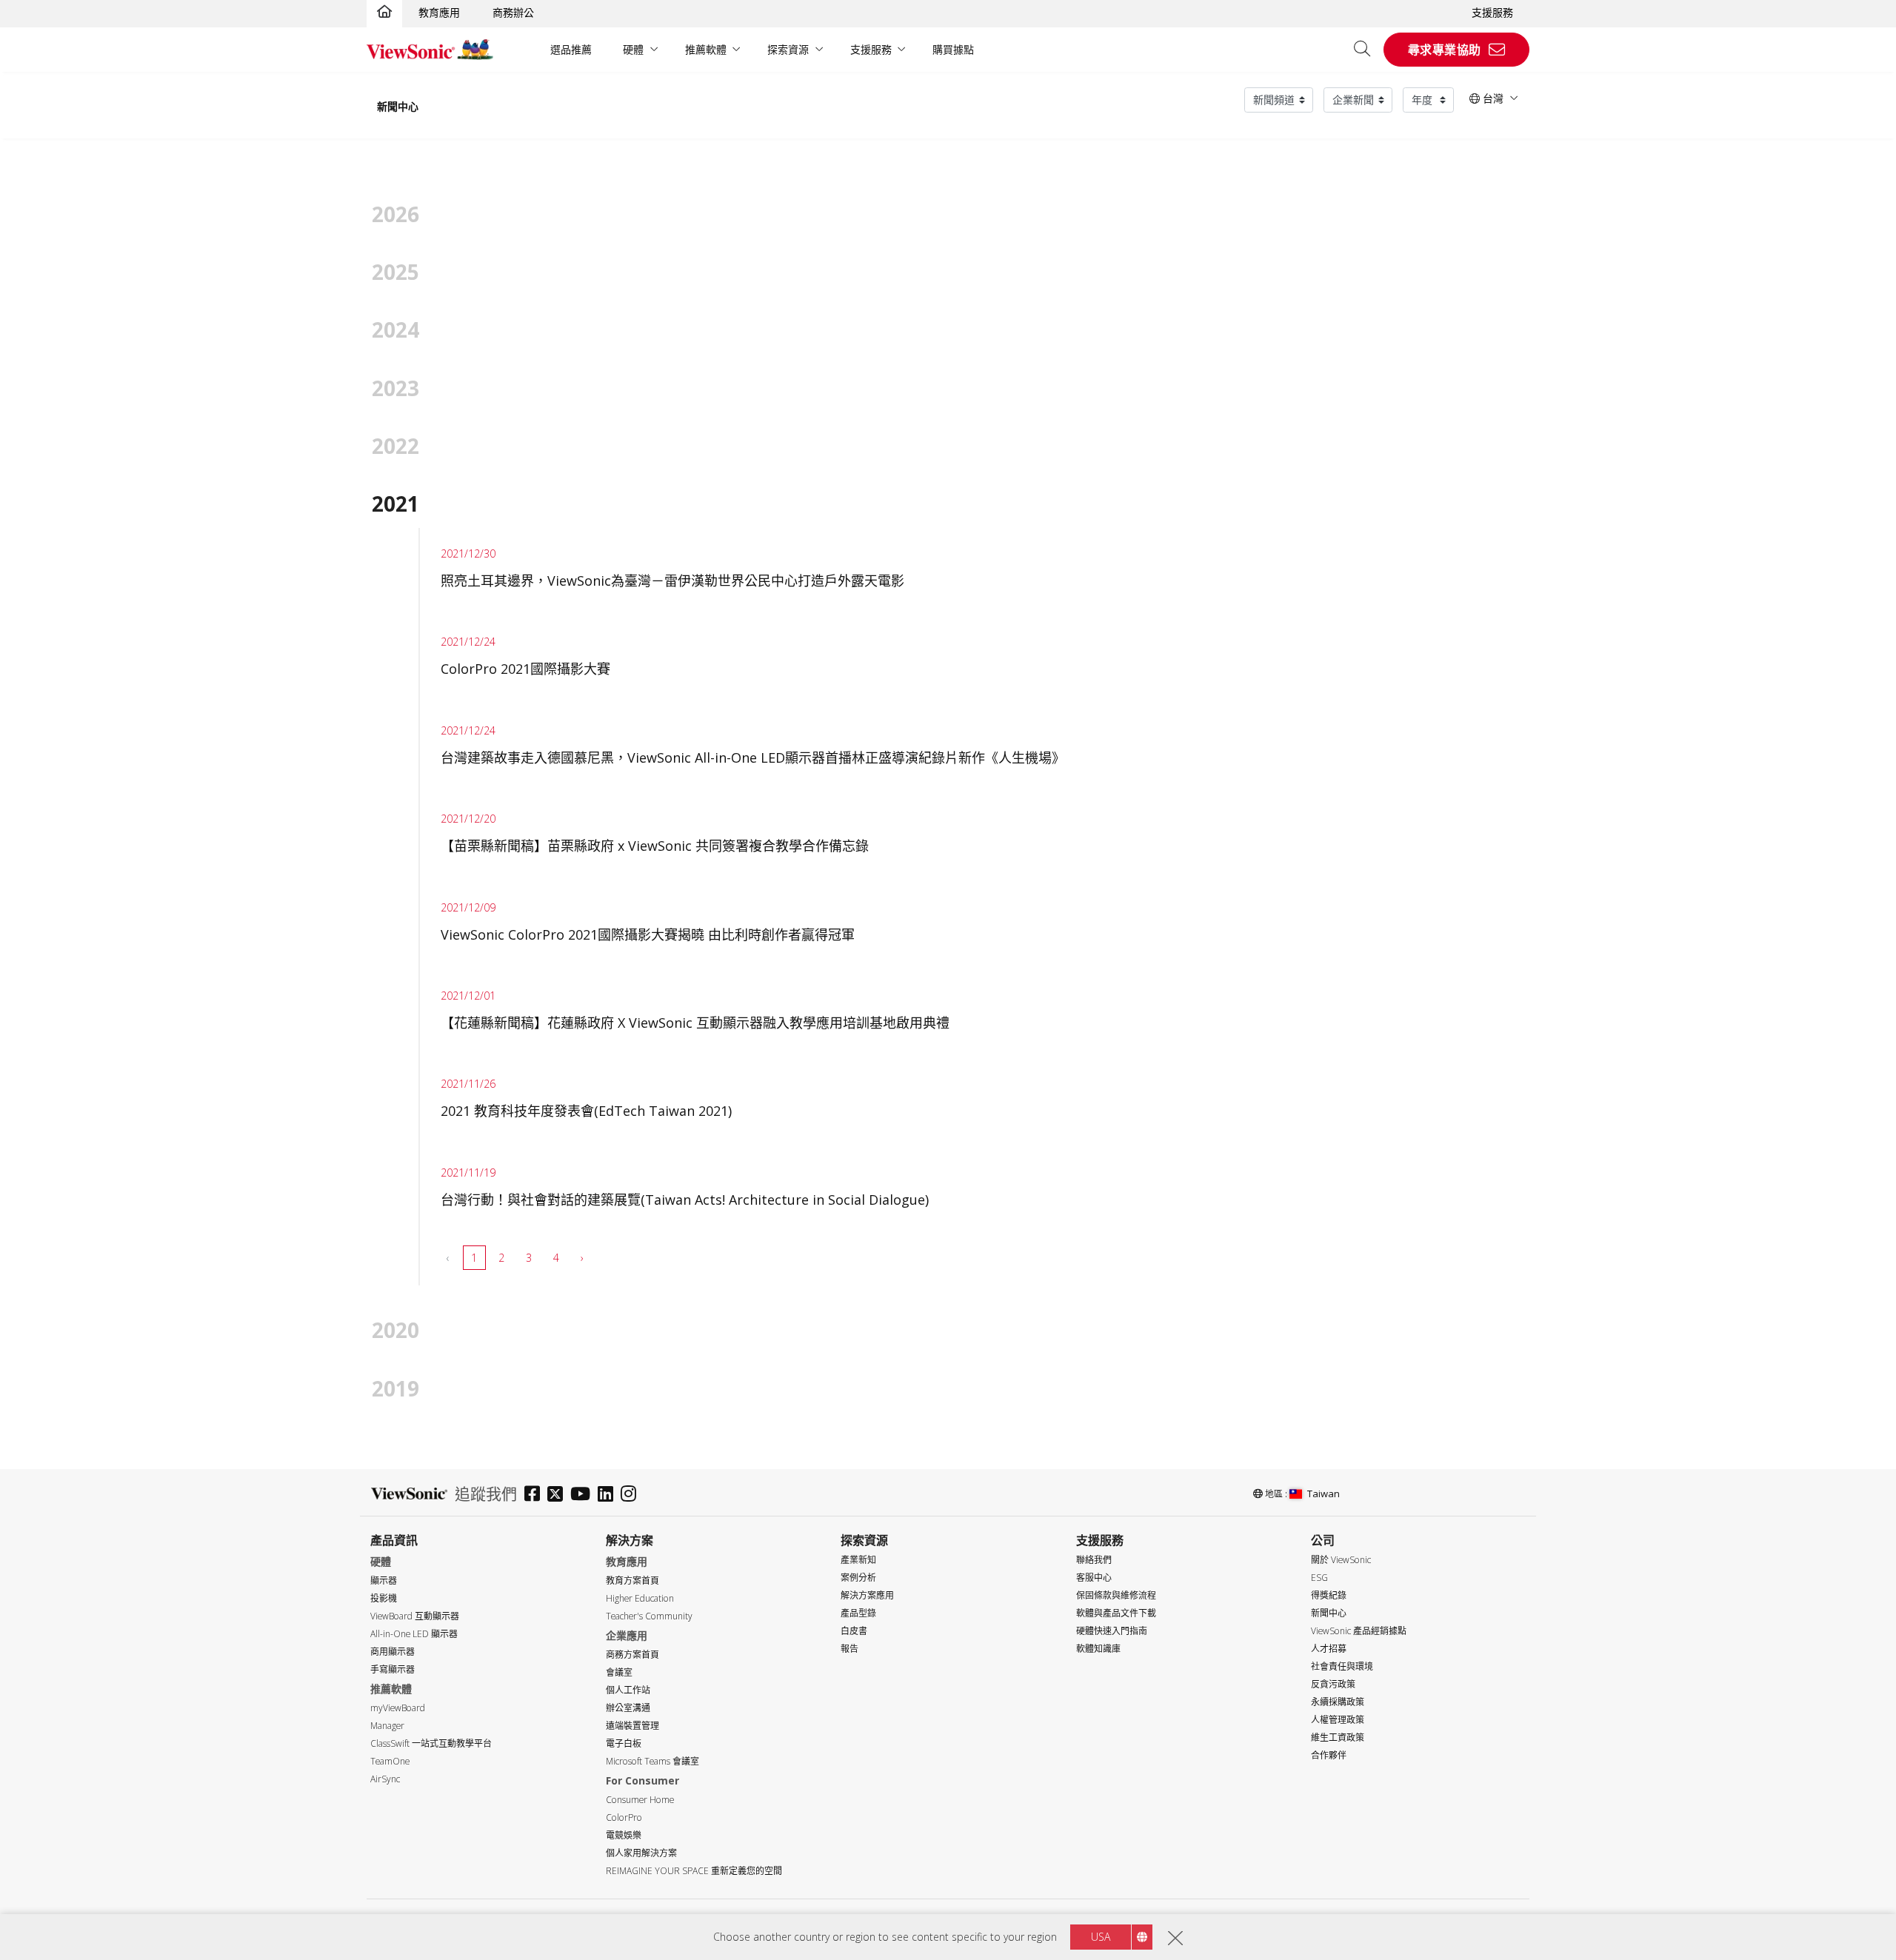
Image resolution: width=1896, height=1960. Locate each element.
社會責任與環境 (1342, 1666)
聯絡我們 (1094, 1560)
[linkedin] (609, 1495)
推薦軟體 (706, 49)
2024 (395, 330)
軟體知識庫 (1098, 1649)
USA (1101, 1937)
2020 (395, 1330)
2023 (395, 388)
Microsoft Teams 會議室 (652, 1761)
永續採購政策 (1338, 1702)
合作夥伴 (1329, 1755)
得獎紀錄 (1329, 1595)
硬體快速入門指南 (1112, 1631)
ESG (1319, 1578)
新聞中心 (398, 106)
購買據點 (953, 49)
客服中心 (1094, 1578)
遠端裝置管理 (632, 1726)
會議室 (619, 1672)
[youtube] (584, 1495)
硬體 (633, 49)
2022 (395, 446)
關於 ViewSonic (1341, 1560)
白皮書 (854, 1631)
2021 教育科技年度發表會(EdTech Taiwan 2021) (586, 1111)
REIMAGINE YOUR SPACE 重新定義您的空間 (694, 1871)
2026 (395, 214)
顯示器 (384, 1581)
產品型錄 (858, 1613)
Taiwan (1323, 1494)
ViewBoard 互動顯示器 (415, 1616)
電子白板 (624, 1743)
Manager (387, 1726)
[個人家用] (384, 13)
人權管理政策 (1338, 1720)
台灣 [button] (1492, 98)
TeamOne (390, 1761)
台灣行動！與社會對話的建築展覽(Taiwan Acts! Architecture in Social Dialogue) (685, 1200)
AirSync (385, 1779)
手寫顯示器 (393, 1669)
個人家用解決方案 (641, 1853)
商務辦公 (513, 12)
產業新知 (858, 1560)
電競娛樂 (624, 1835)
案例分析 (858, 1578)
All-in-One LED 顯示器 (414, 1634)
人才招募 (1329, 1649)
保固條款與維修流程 (1116, 1595)
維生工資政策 (1338, 1737)
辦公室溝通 (628, 1708)
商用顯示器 (393, 1652)
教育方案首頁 (632, 1581)
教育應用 (439, 12)
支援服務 (1492, 12)
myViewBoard (398, 1708)
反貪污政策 (1333, 1684)
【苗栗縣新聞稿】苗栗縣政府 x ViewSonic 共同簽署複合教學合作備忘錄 (655, 846)
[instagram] (632, 1495)
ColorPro (624, 1817)
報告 (849, 1649)
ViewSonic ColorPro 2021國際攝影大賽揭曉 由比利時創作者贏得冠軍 (648, 934)
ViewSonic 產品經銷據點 (1359, 1631)
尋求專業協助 (1445, 50)
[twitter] (559, 1495)
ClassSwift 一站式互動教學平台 (431, 1743)
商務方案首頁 (632, 1655)
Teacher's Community (649, 1616)
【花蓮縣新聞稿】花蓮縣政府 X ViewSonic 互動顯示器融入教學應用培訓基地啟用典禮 (695, 1023)
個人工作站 (628, 1690)
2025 (395, 272)
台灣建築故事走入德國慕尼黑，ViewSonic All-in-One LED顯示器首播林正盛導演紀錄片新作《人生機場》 (753, 757)
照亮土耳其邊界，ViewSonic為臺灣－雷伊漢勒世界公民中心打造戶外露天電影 (672, 581)
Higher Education (640, 1598)
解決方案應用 (867, 1595)
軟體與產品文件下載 (1116, 1613)
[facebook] (536, 1495)
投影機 (384, 1598)
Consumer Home (640, 1800)
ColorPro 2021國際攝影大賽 (525, 669)
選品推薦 (571, 49)
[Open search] (1367, 50)
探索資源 (788, 49)
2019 (395, 1388)
